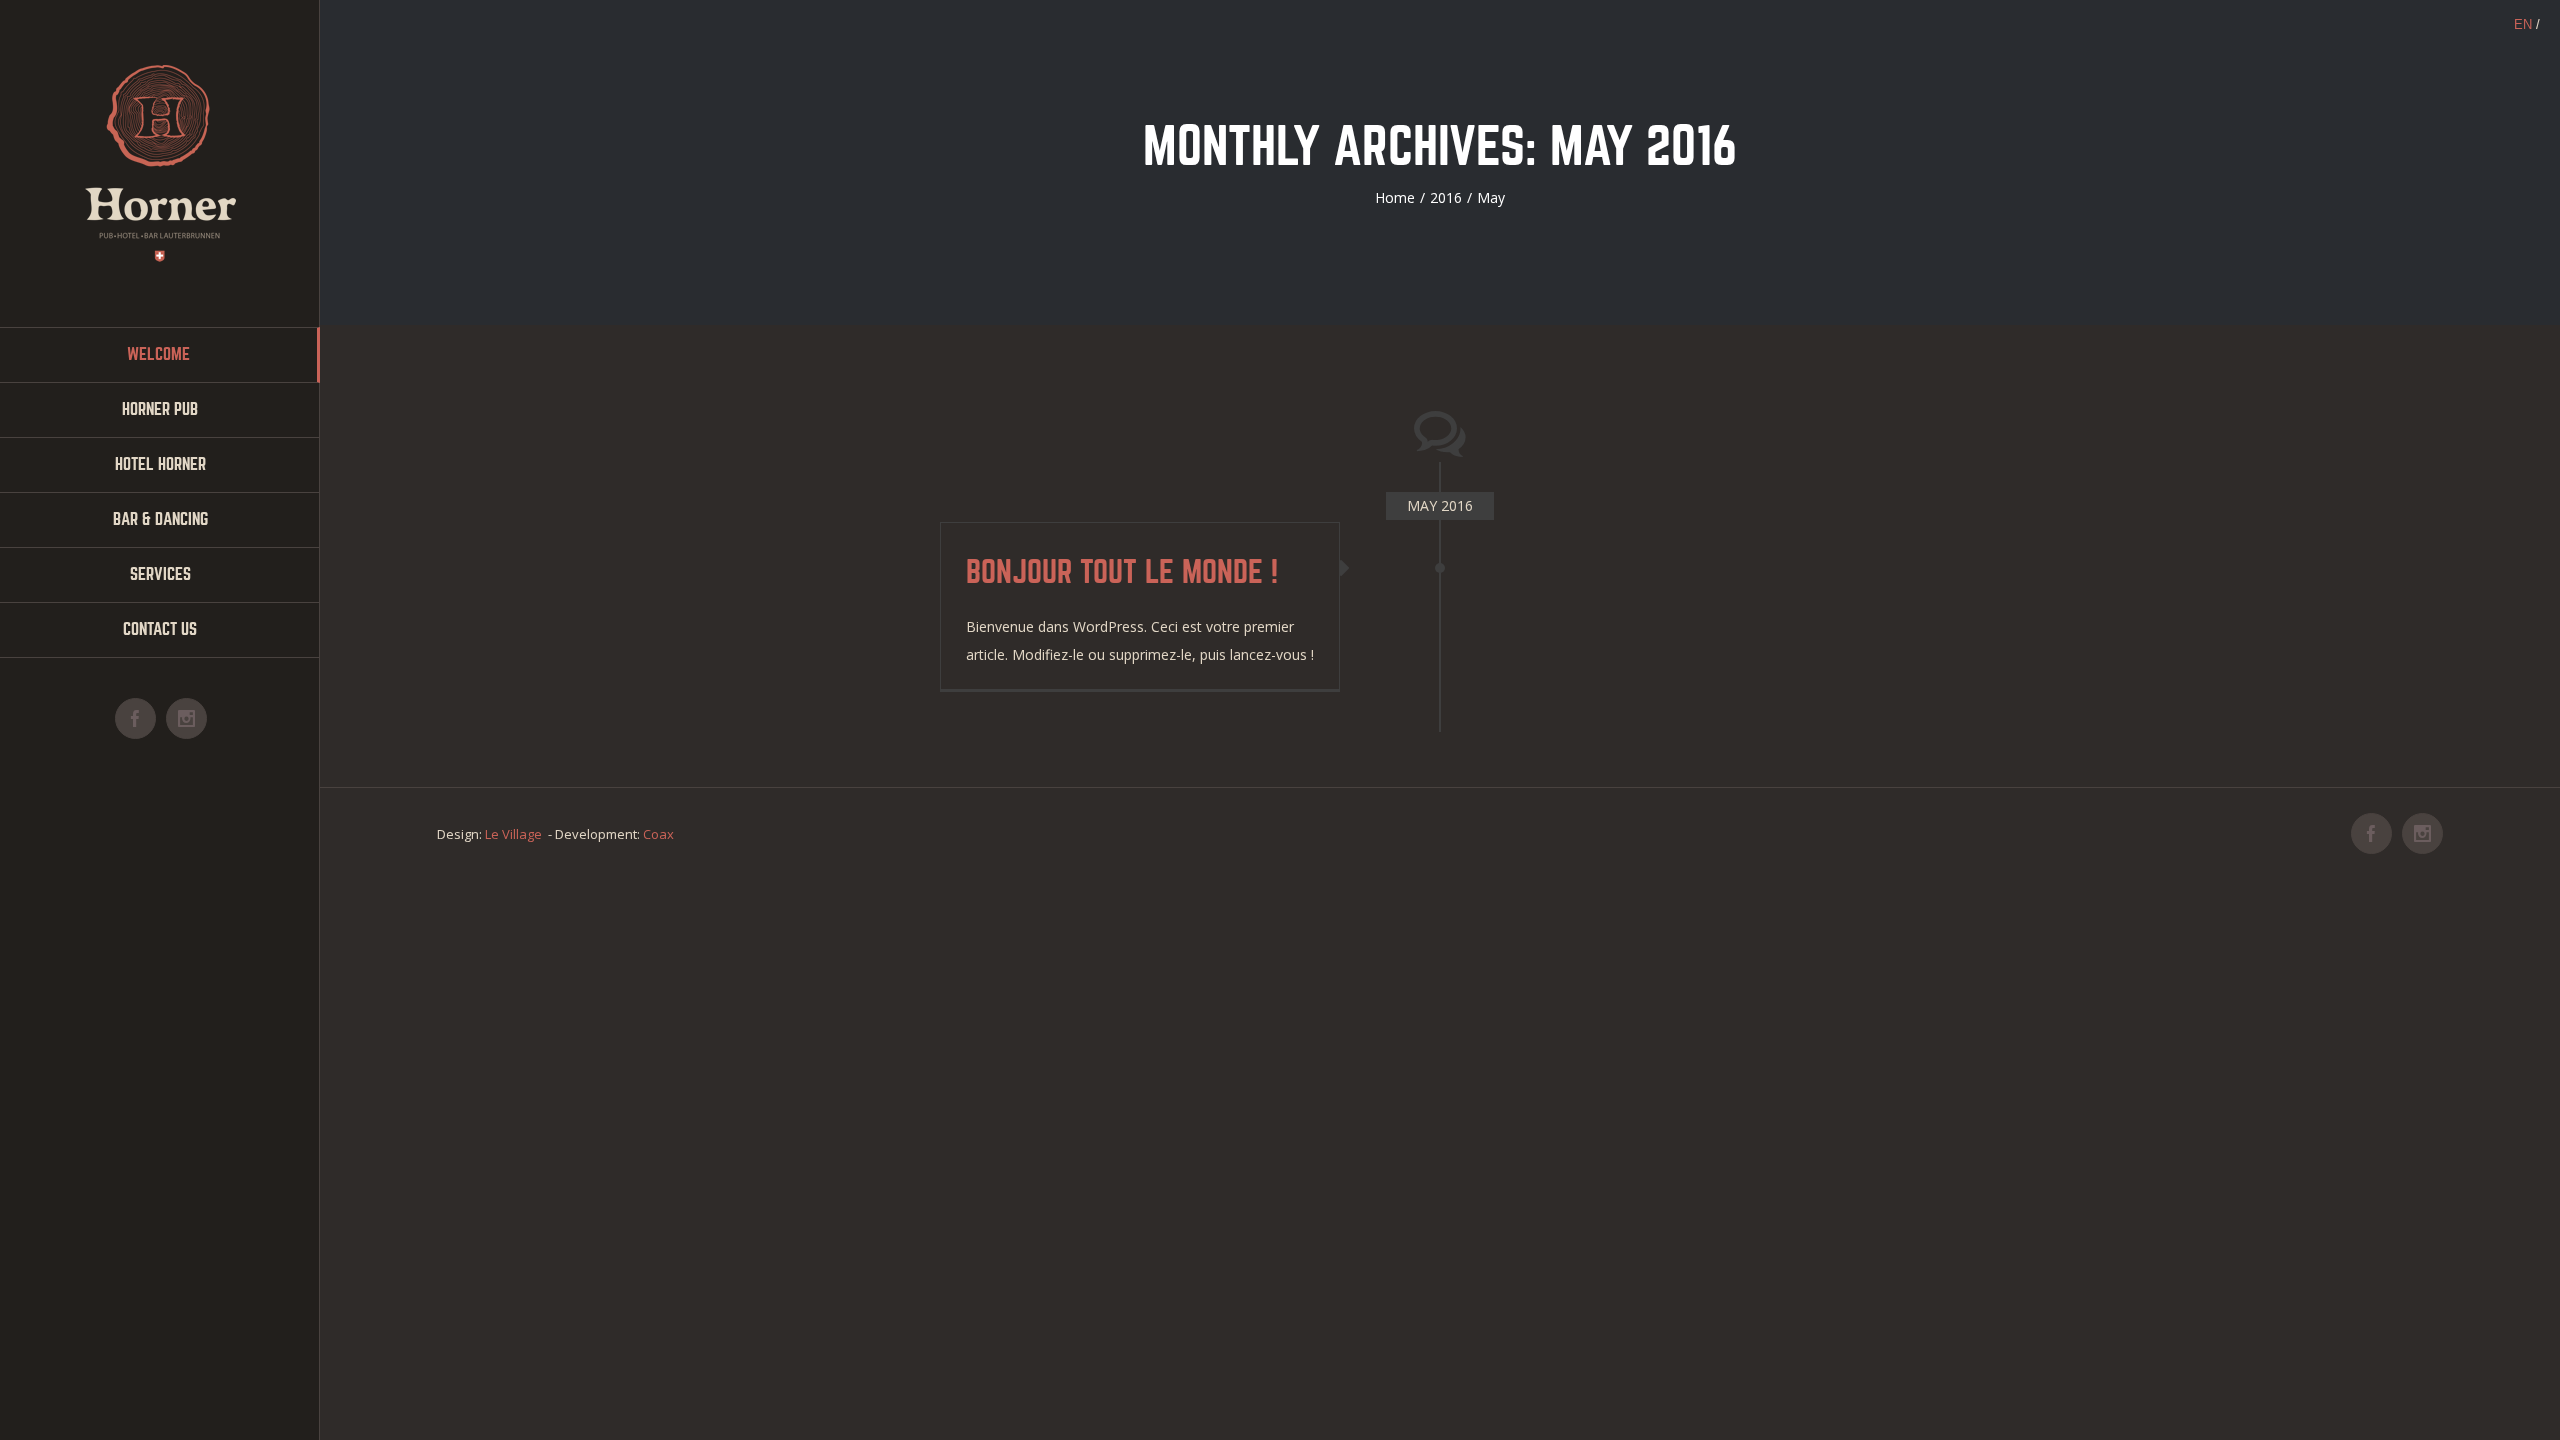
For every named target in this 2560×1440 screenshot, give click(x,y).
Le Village (513, 834)
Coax (658, 834)
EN (2523, 24)
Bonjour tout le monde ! (1122, 572)
